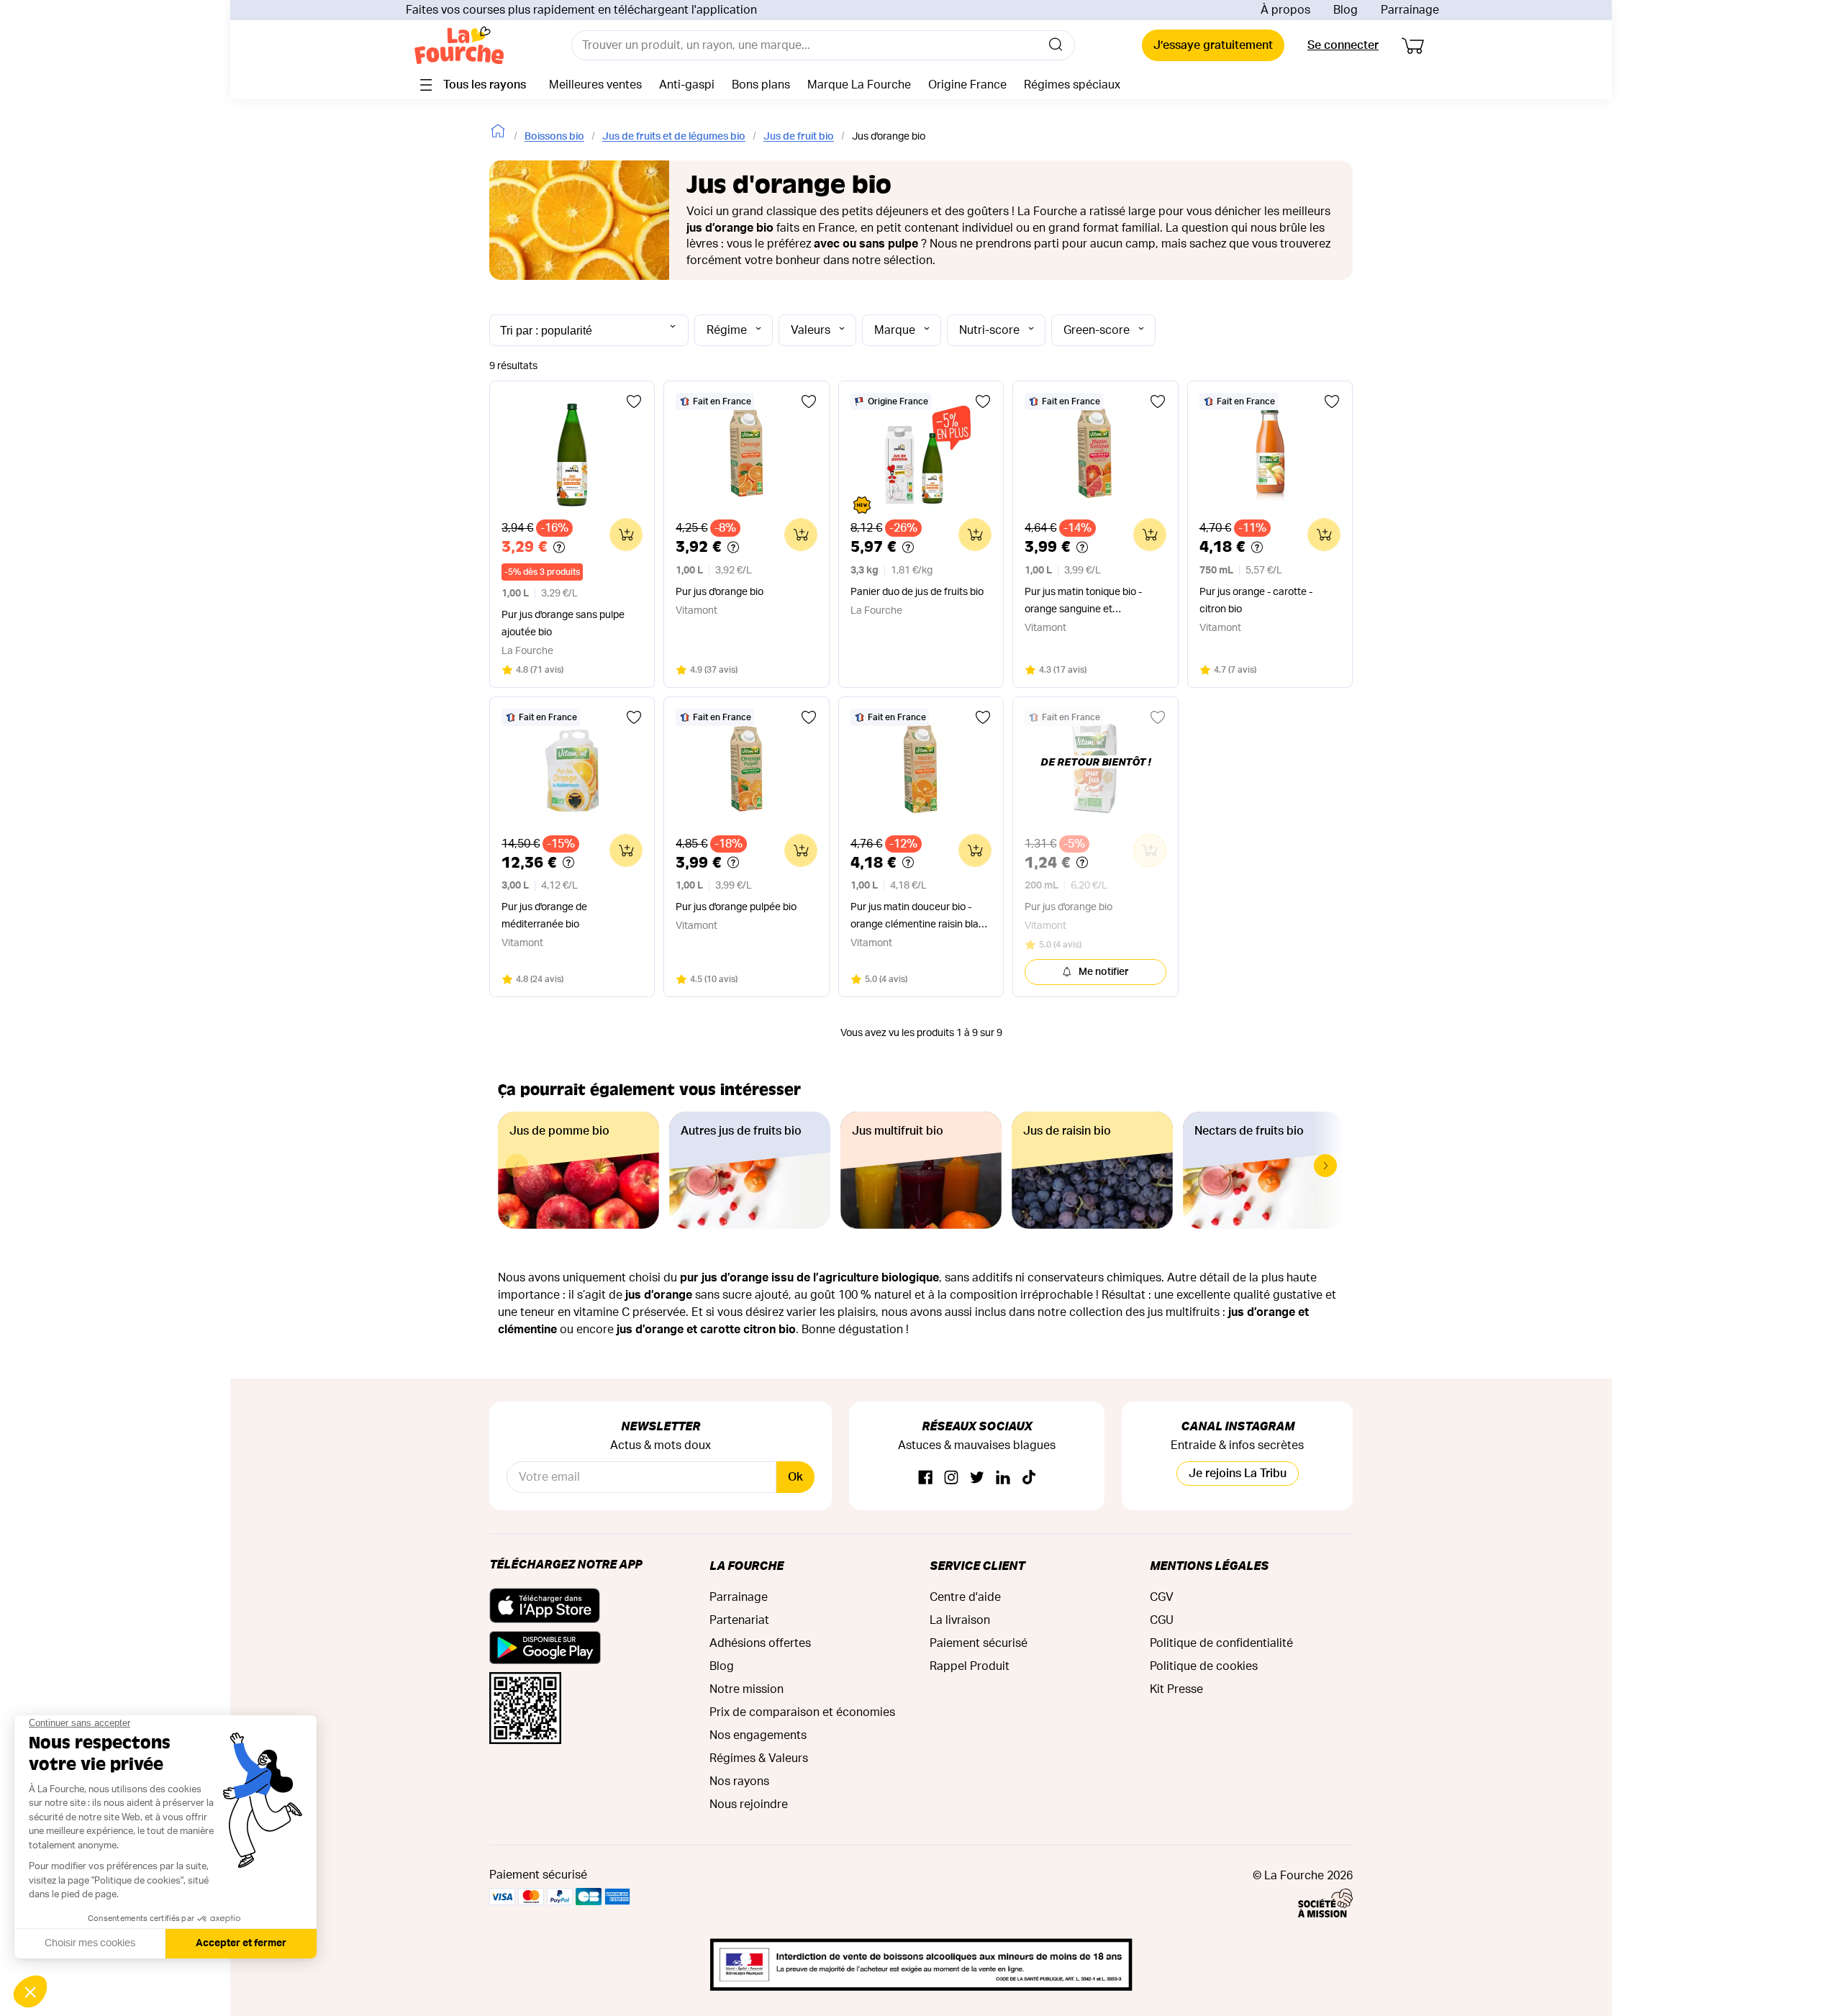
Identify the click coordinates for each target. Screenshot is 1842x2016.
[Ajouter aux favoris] (634, 401)
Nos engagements (758, 1735)
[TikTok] (1029, 1478)
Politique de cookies (1204, 1666)
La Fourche (747, 1565)
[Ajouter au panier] (626, 535)
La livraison (960, 1620)
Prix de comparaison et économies (802, 1712)
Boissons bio (554, 137)
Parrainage (1410, 10)
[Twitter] (977, 1478)
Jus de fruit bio (799, 137)
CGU (1162, 1620)
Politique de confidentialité (1221, 1643)
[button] (1325, 1166)
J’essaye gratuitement (1213, 45)
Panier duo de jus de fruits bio (917, 592)
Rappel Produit (970, 1666)
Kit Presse (1176, 1689)
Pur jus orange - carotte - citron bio (1256, 601)
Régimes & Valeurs (759, 1758)
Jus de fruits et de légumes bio (674, 137)
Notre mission (747, 1689)
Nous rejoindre (749, 1804)
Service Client (977, 1565)
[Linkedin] (1003, 1478)
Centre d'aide (965, 1597)
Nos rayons (739, 1781)
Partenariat (739, 1620)
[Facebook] (925, 1478)
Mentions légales (1209, 1565)
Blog (1346, 10)
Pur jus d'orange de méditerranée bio (544, 916)
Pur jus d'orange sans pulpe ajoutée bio (563, 624)
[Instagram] (951, 1478)
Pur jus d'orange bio (720, 592)
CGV (1162, 1597)
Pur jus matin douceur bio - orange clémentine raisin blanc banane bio (920, 918)
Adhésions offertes (760, 1643)
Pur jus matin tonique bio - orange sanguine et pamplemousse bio (1083, 603)
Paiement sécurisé (979, 1643)
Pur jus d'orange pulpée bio (736, 907)
